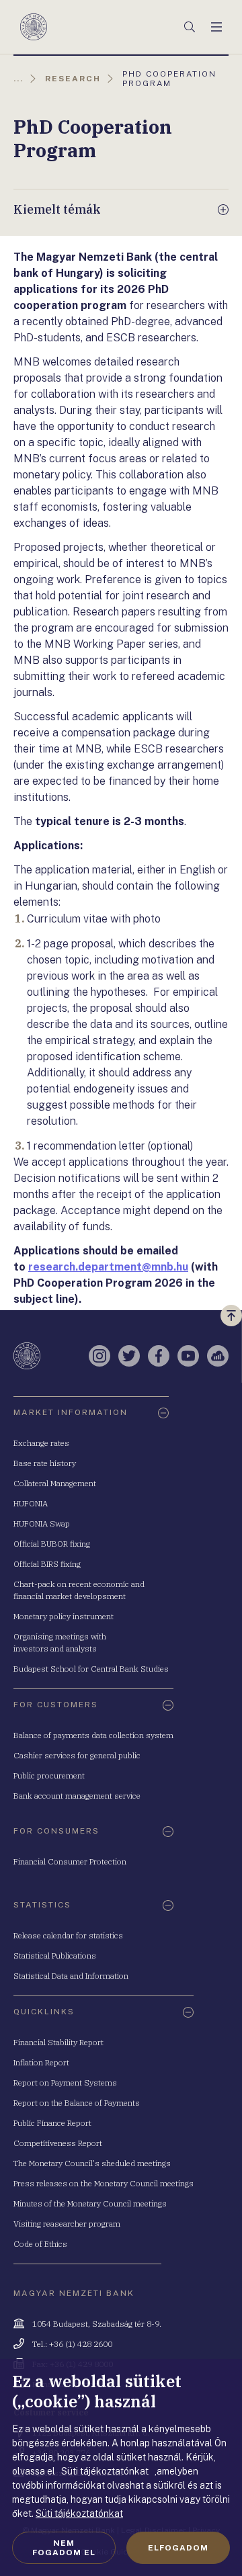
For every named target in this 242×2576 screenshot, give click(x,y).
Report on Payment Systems (65, 2083)
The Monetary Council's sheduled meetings (92, 2163)
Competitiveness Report (58, 2143)
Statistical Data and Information (71, 1976)
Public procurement (49, 1775)
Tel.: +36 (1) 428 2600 (72, 2344)
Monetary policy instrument (64, 1616)
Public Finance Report (52, 2123)
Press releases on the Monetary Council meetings (104, 2183)
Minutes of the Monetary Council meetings (90, 2203)
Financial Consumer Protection (70, 1861)
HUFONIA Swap (42, 1523)
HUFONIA (31, 1503)
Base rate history (45, 1463)
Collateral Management (55, 1483)
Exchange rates (41, 1443)
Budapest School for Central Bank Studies (91, 1669)
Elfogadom (178, 2548)
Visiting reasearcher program (67, 2224)
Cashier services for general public (77, 1755)
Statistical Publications (55, 1956)
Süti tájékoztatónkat (79, 2514)
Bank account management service (77, 1796)
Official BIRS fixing (47, 1564)
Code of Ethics (40, 2244)
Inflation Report (41, 2062)
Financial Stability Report (58, 2042)
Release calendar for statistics (68, 1935)
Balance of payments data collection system (93, 1735)
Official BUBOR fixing (52, 1544)
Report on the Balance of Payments (77, 2103)
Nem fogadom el (64, 2548)
